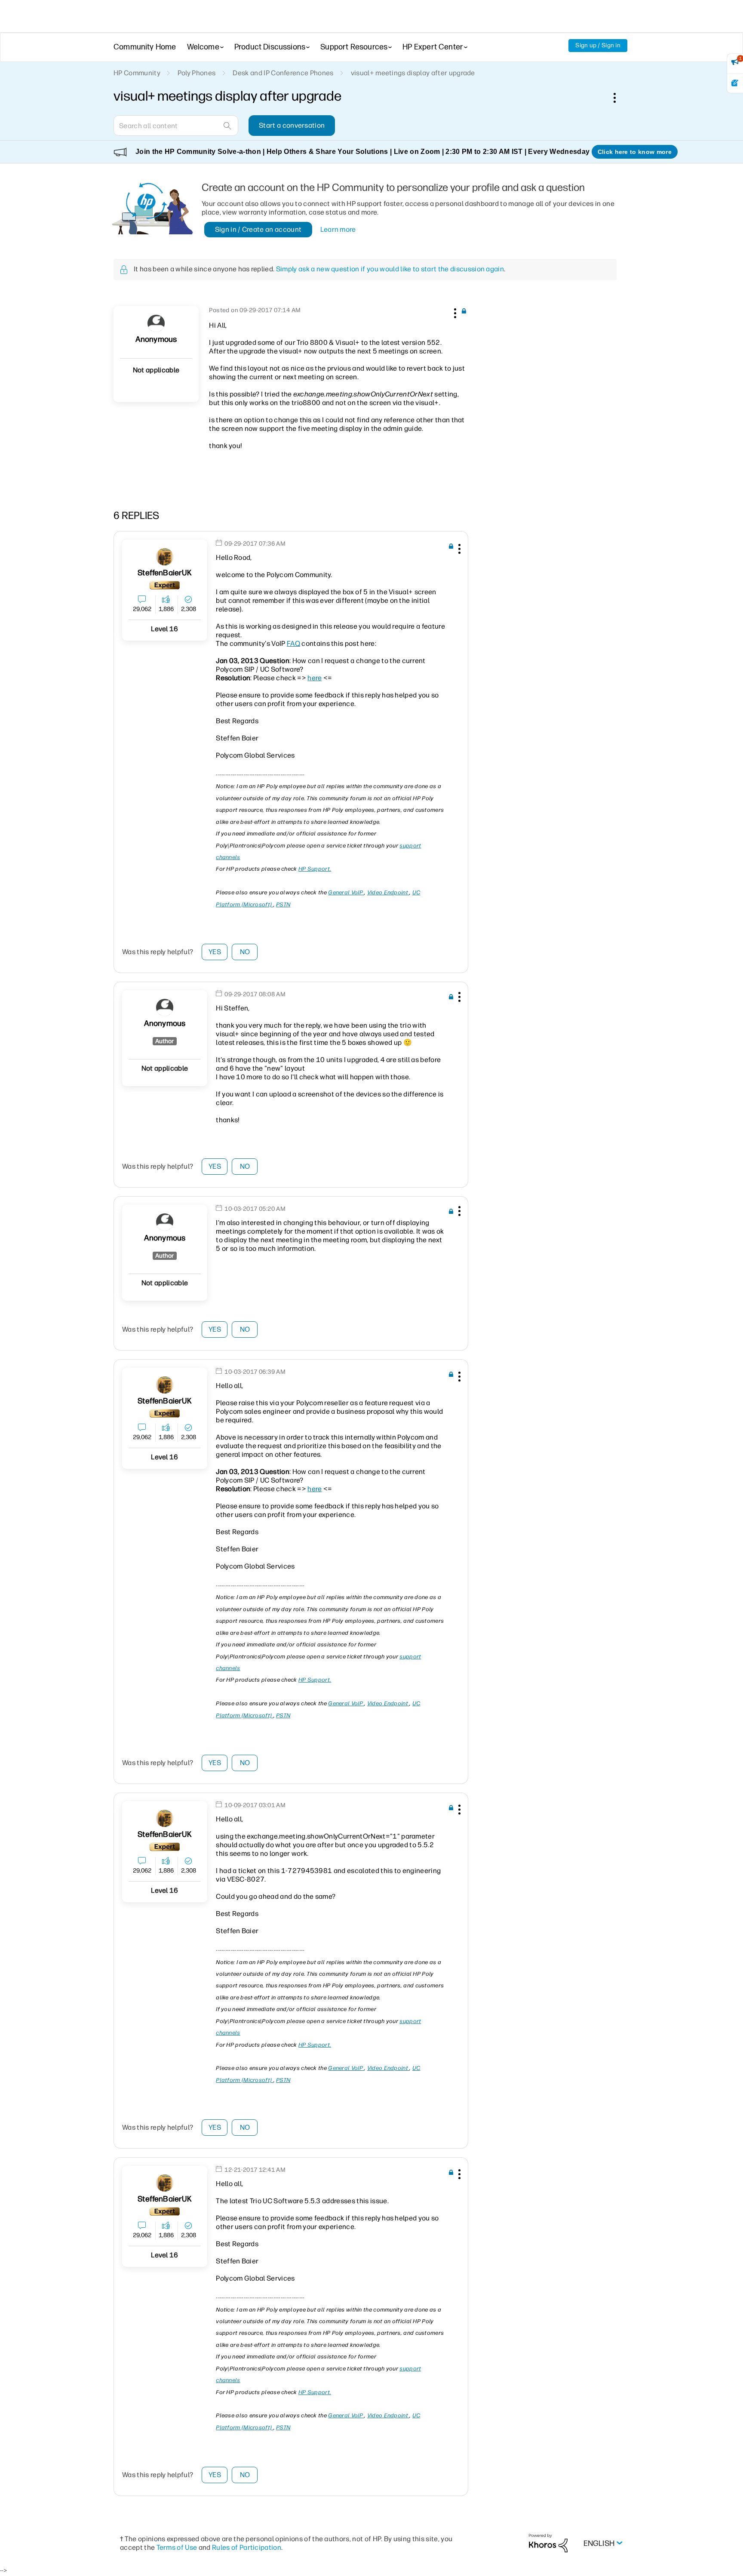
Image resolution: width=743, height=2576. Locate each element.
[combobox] (176, 126)
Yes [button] (215, 952)
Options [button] (619, 98)
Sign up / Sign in (598, 45)
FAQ (293, 643)
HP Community (137, 73)
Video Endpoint (388, 892)
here (315, 678)
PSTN (283, 904)
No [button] (245, 952)
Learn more (338, 229)
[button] (454, 312)
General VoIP (346, 892)
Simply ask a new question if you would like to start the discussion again (390, 269)
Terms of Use (177, 2547)
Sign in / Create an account (258, 229)
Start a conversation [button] (292, 125)
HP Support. (315, 869)
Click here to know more (635, 152)
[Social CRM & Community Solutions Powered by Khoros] (548, 2543)
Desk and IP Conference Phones (283, 73)
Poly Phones (197, 73)
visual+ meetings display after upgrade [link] (413, 73)
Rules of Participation (247, 2547)
